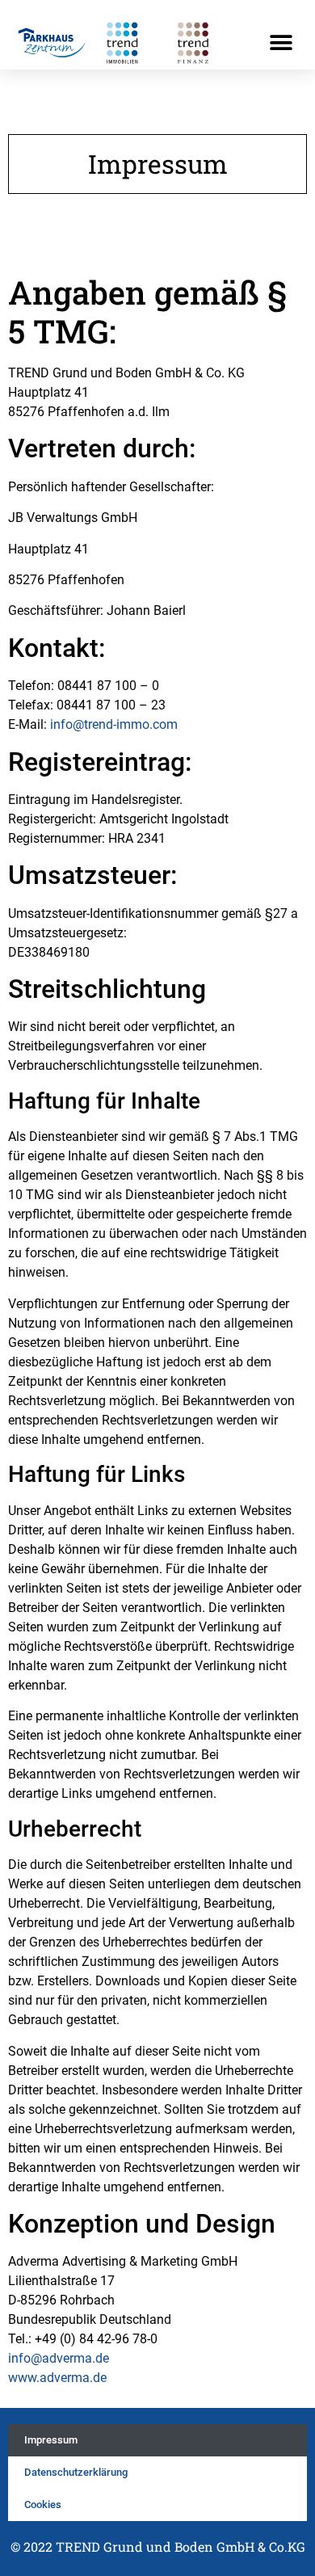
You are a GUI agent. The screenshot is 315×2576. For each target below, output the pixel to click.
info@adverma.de (59, 2358)
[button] (281, 43)
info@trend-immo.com (114, 724)
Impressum (51, 2440)
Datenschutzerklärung (76, 2472)
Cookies (43, 2504)
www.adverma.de (57, 2378)
